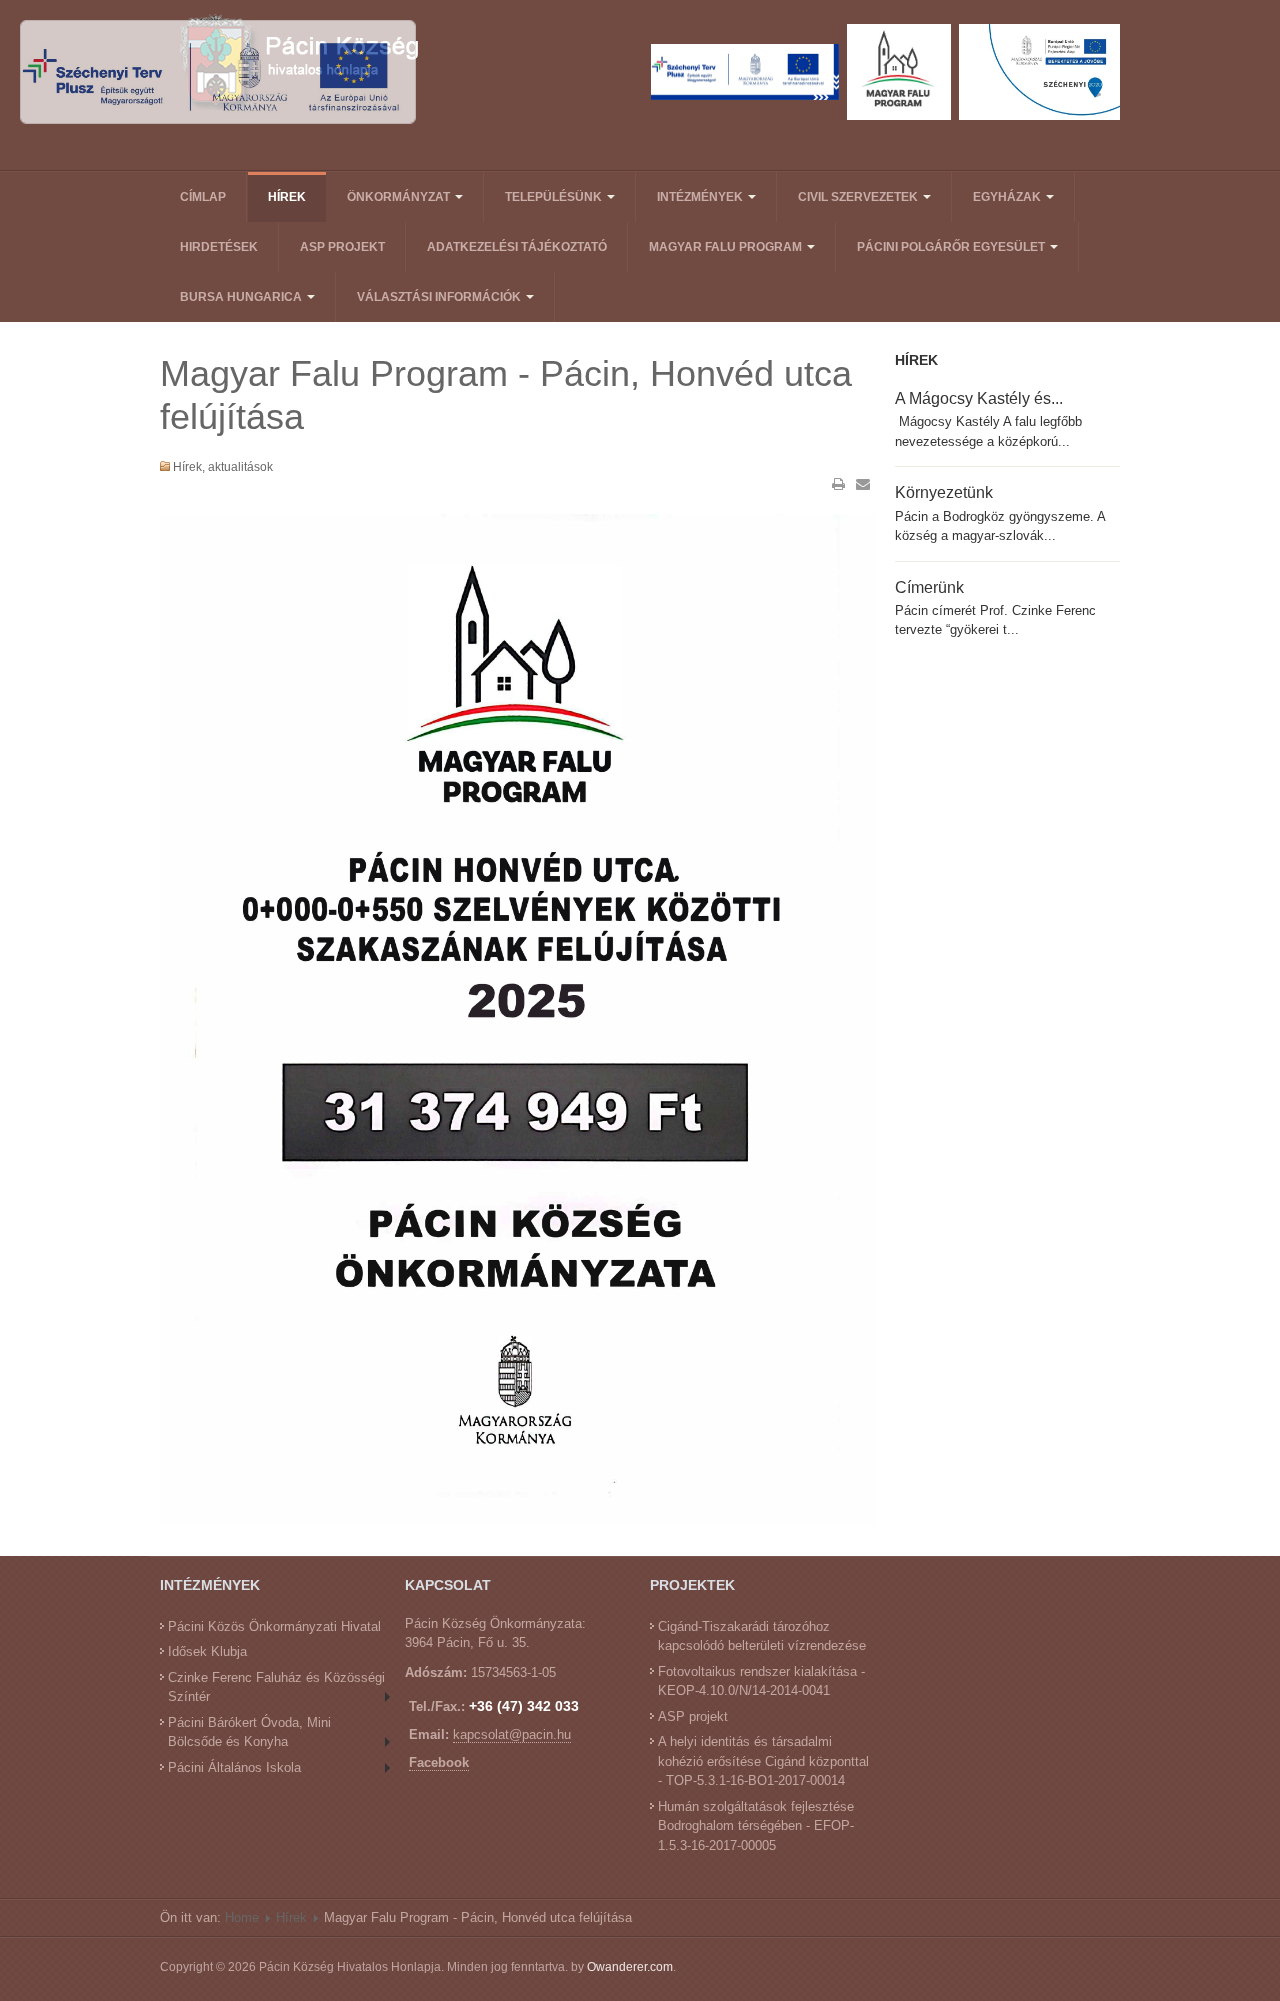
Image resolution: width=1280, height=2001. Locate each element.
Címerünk (929, 587)
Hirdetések (219, 247)
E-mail (863, 484)
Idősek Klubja (207, 1651)
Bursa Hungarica (242, 297)
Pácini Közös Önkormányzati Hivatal (274, 1626)
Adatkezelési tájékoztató (517, 247)
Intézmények (701, 197)
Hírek (287, 197)
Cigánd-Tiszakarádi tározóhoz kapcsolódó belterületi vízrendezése (762, 1636)
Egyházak (1008, 197)
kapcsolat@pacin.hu (512, 1734)
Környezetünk (944, 492)
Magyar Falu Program (727, 247)
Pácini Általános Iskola (234, 1767)
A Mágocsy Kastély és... (979, 398)
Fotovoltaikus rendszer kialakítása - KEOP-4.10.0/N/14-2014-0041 (761, 1681)
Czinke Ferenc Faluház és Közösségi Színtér (276, 1687)
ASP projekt (342, 247)
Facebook (439, 1762)
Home (242, 1917)
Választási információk (440, 297)
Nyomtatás (839, 484)
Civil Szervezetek (859, 197)
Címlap (203, 197)
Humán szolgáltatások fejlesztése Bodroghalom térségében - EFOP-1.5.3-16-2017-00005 (756, 1826)
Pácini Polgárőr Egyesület (952, 247)
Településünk (555, 197)
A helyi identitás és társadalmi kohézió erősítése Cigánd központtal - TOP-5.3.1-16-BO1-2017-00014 (763, 1761)
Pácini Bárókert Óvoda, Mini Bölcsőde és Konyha (249, 1732)
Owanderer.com (630, 1967)
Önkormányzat (400, 197)
